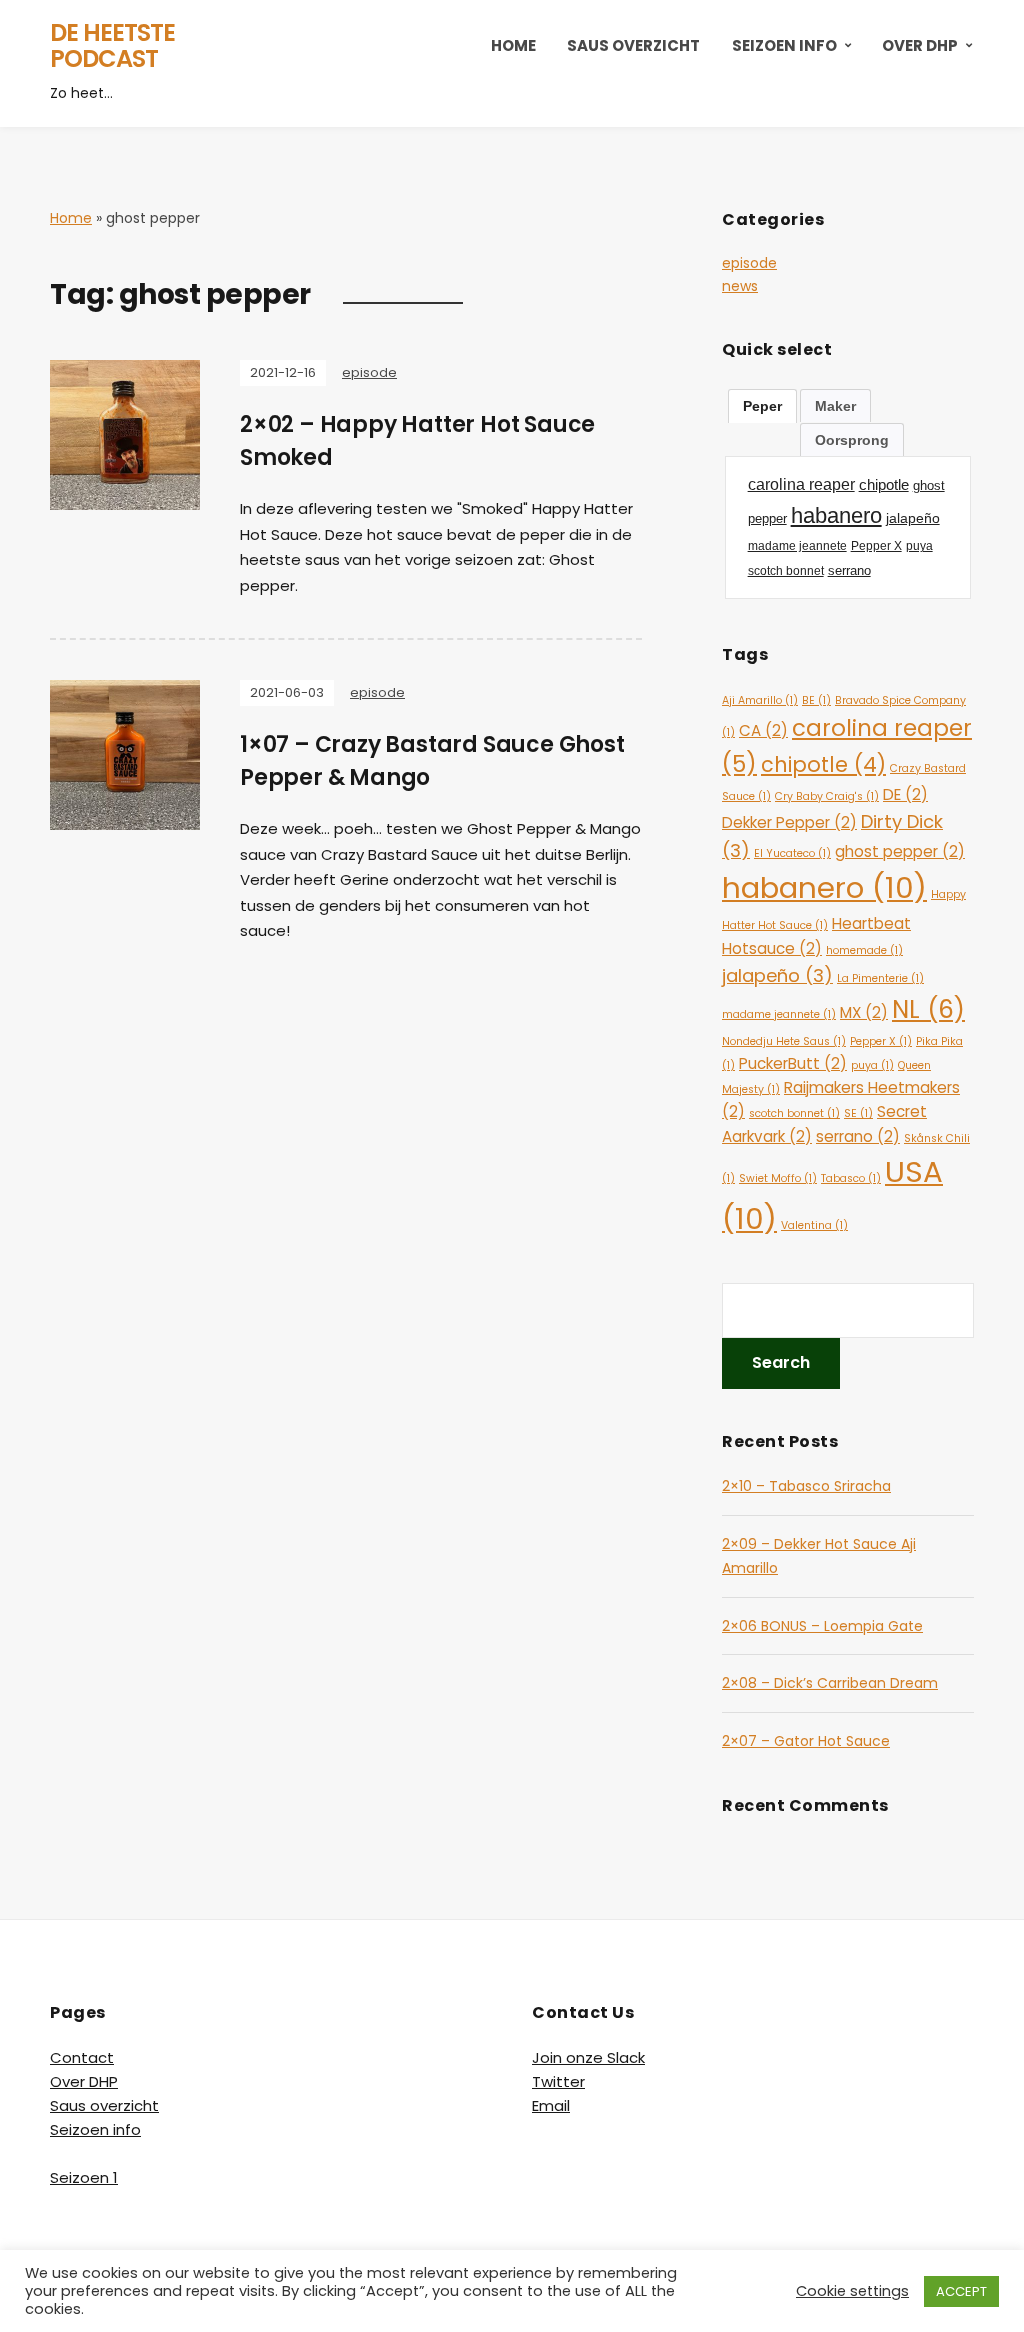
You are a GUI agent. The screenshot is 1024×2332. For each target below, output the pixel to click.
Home (513, 45)
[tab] (762, 406)
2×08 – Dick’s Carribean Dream (830, 1683)
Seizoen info (784, 45)
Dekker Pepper (789, 822)
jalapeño (777, 975)
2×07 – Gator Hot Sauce (806, 1741)
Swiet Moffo (778, 1178)
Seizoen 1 (84, 2177)
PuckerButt (793, 1063)
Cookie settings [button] (852, 2291)
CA (763, 730)
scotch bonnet (794, 1113)
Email (551, 2105)
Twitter (558, 2081)
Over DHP (920, 45)
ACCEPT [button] (961, 2291)
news (740, 286)
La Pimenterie (880, 978)
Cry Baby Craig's (827, 796)
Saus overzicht (633, 45)
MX (864, 1012)
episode (369, 372)
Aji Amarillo (760, 700)
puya (872, 1065)
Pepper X (881, 1041)
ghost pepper (900, 851)
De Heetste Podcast (112, 45)
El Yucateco (792, 853)
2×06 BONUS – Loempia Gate (822, 1626)
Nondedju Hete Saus (784, 1041)
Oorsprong (852, 440)
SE (858, 1113)
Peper (762, 406)
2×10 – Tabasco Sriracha (806, 1486)
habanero (824, 887)
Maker (835, 406)
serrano (858, 1136)
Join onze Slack (588, 2057)
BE (816, 700)
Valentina (814, 1225)
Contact (82, 2057)
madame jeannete (779, 1014)
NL (928, 1009)
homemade (864, 950)
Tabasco (851, 1178)
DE (905, 794)
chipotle (823, 764)
